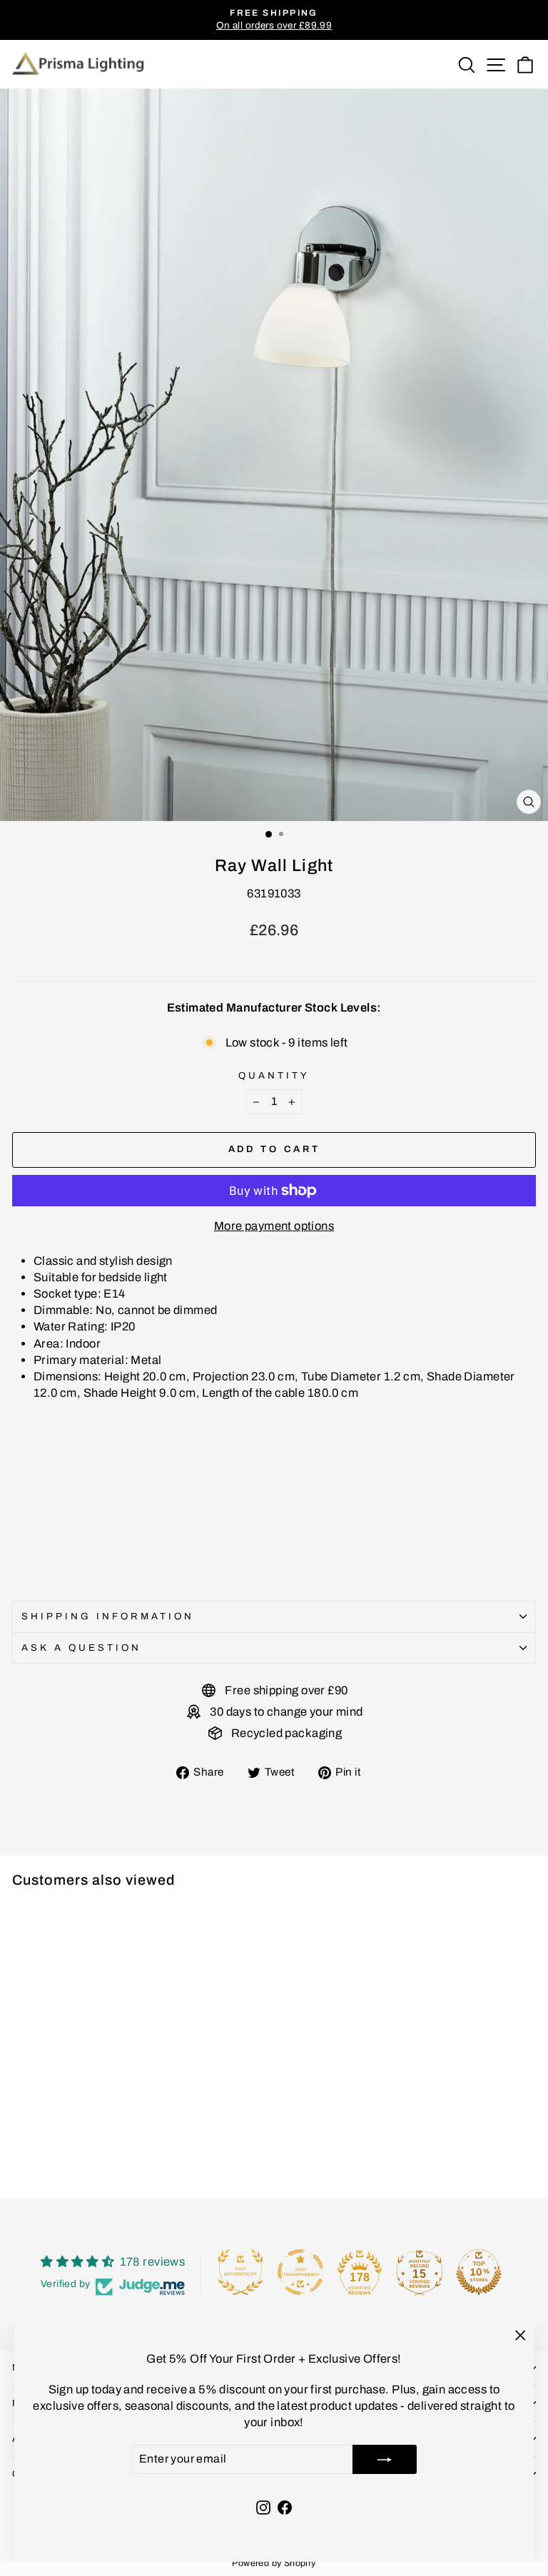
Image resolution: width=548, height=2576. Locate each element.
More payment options (274, 1226)
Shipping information (108, 1616)
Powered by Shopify (274, 2563)
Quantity (274, 1075)
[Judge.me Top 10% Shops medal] (479, 2272)
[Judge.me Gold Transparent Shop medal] (300, 2272)
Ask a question (81, 1648)
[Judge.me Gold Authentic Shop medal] (240, 2272)
